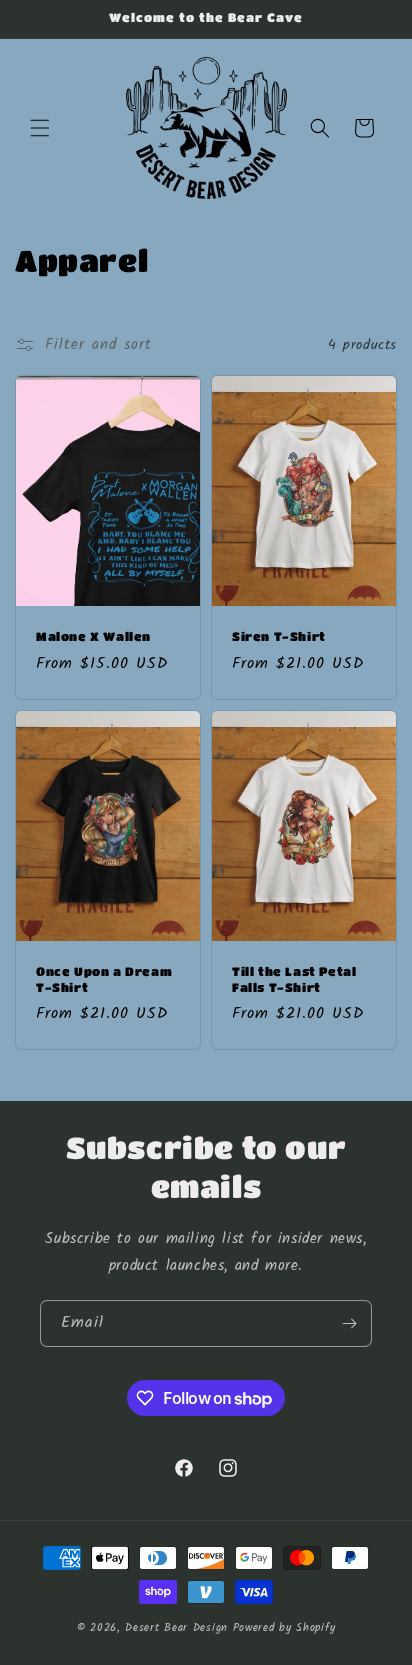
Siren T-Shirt (279, 636)
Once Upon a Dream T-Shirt (104, 979)
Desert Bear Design (176, 1628)
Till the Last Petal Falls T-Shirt (294, 979)
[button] (40, 128)
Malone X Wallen (93, 636)
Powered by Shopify (284, 1628)
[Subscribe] (349, 1323)
